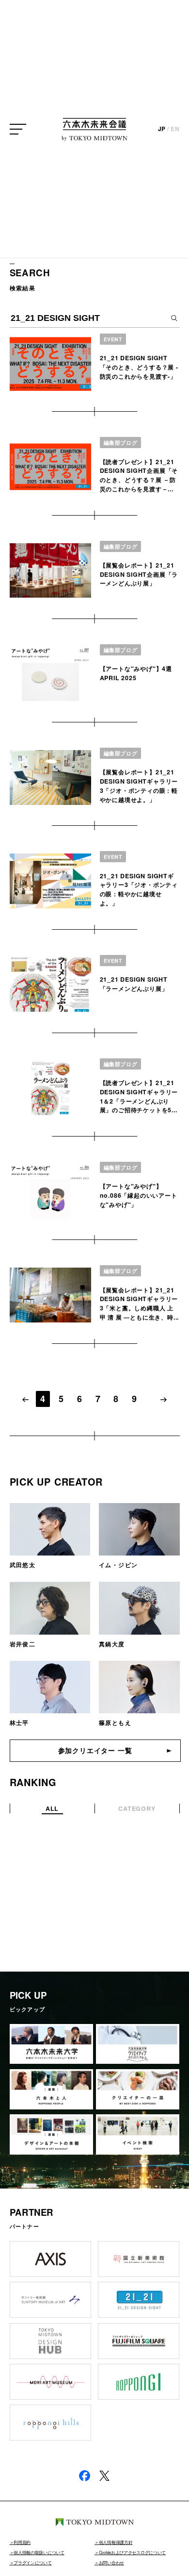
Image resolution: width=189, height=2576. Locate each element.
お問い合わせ (111, 2563)
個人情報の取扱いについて (39, 2552)
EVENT (113, 339)
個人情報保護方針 (116, 2542)
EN (175, 129)
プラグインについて (32, 2563)
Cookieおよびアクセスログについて (132, 2552)
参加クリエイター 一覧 (95, 1750)
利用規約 (22, 2542)
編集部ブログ (121, 443)
